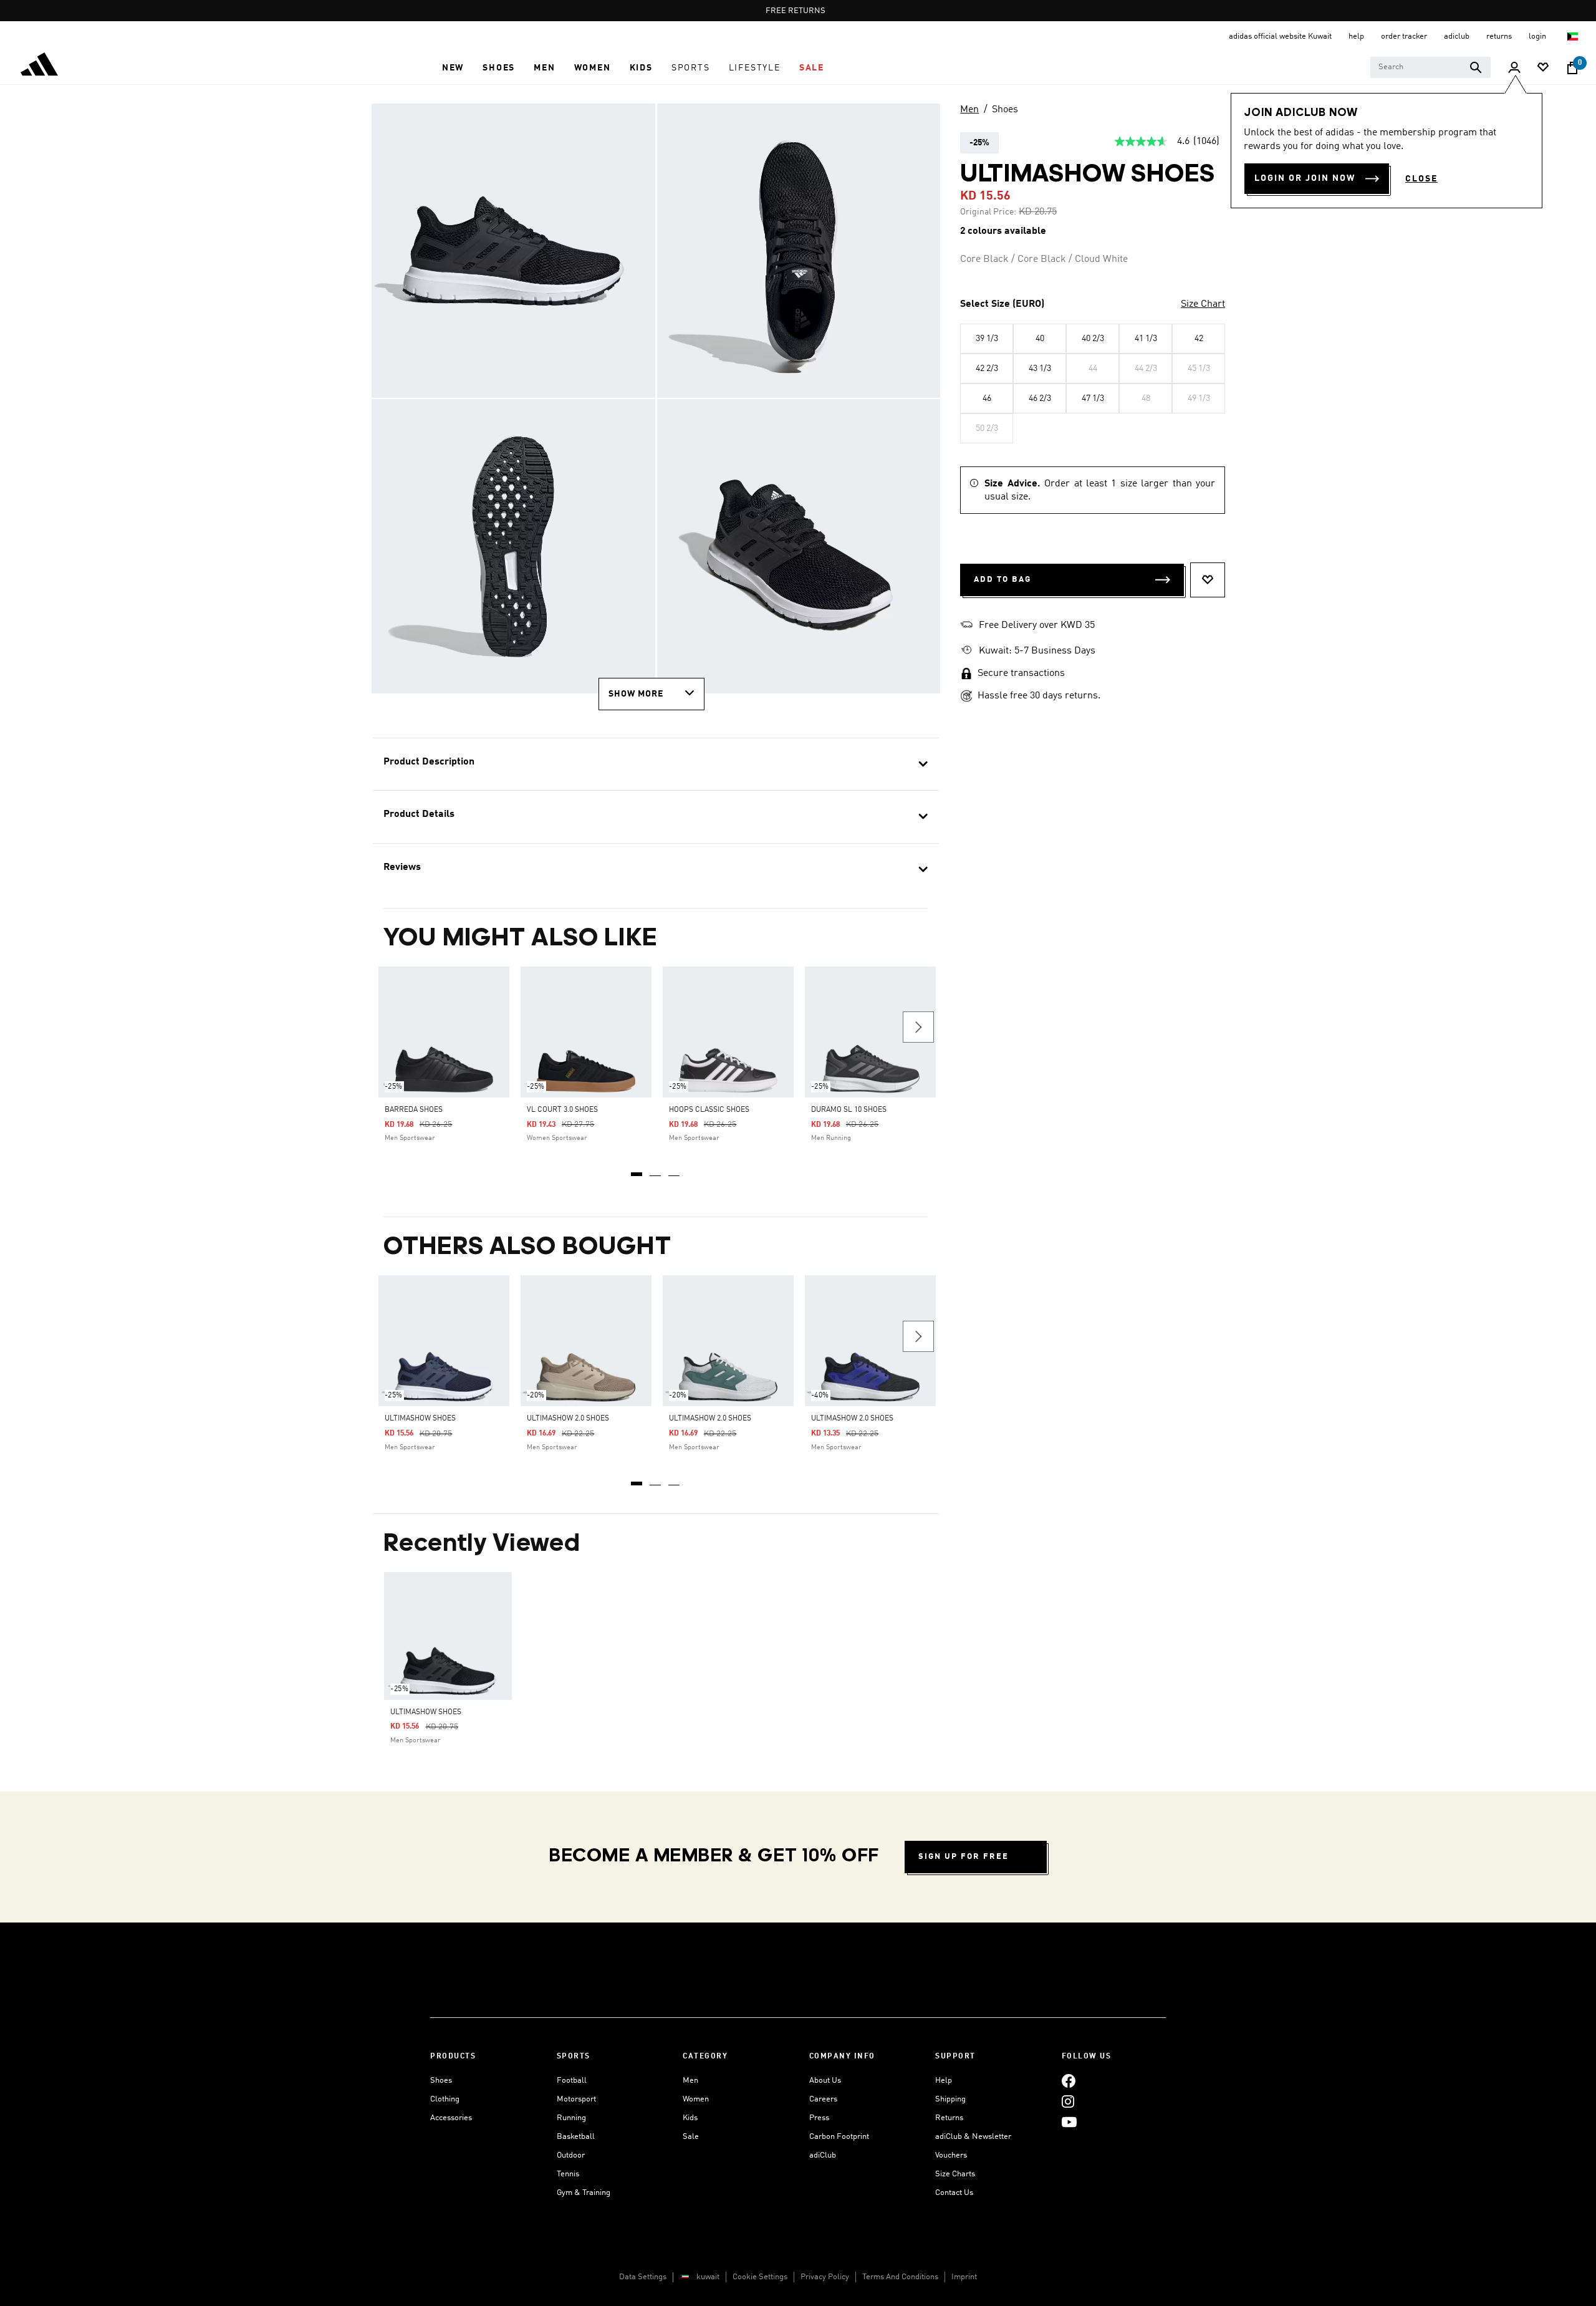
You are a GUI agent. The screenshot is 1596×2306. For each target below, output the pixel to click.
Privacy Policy (825, 2277)
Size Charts (955, 2174)
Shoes (1005, 110)
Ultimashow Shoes (420, 1419)
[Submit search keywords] (1476, 67)
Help (944, 2081)
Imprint (964, 2277)
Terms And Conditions (900, 2277)
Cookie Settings (760, 2277)
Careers (823, 2099)
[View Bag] (1572, 68)
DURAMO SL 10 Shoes (849, 1110)
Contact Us (954, 2193)
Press (819, 2118)
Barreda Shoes (414, 1110)
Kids (690, 2118)
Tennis (568, 2174)
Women (696, 2099)
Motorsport (576, 2099)
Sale (691, 2137)
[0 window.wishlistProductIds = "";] (1543, 68)
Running (571, 2118)
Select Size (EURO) (1002, 304)
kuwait (708, 2277)
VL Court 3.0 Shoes (562, 1110)
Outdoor (571, 2155)
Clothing (445, 2099)
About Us (825, 2081)
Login (1538, 36)
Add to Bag (1002, 580)
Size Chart (1203, 304)
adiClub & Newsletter (973, 2137)
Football (572, 2081)
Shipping (950, 2099)
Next (918, 1027)
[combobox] (1430, 67)
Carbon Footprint (839, 2137)
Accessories (451, 2118)
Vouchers (951, 2155)
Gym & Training (584, 2193)
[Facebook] (1069, 2081)
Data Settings (643, 2277)
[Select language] (1573, 36)
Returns (949, 2118)
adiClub (823, 2155)
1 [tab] (637, 1170)
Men (969, 110)
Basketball (576, 2137)
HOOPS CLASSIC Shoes (709, 1110)
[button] (453, 68)
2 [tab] (656, 1170)
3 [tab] (675, 1170)
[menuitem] (453, 68)
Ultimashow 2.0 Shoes (568, 1419)
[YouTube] (1069, 2122)
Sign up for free (964, 1857)
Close (1421, 179)
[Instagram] (1068, 2101)
